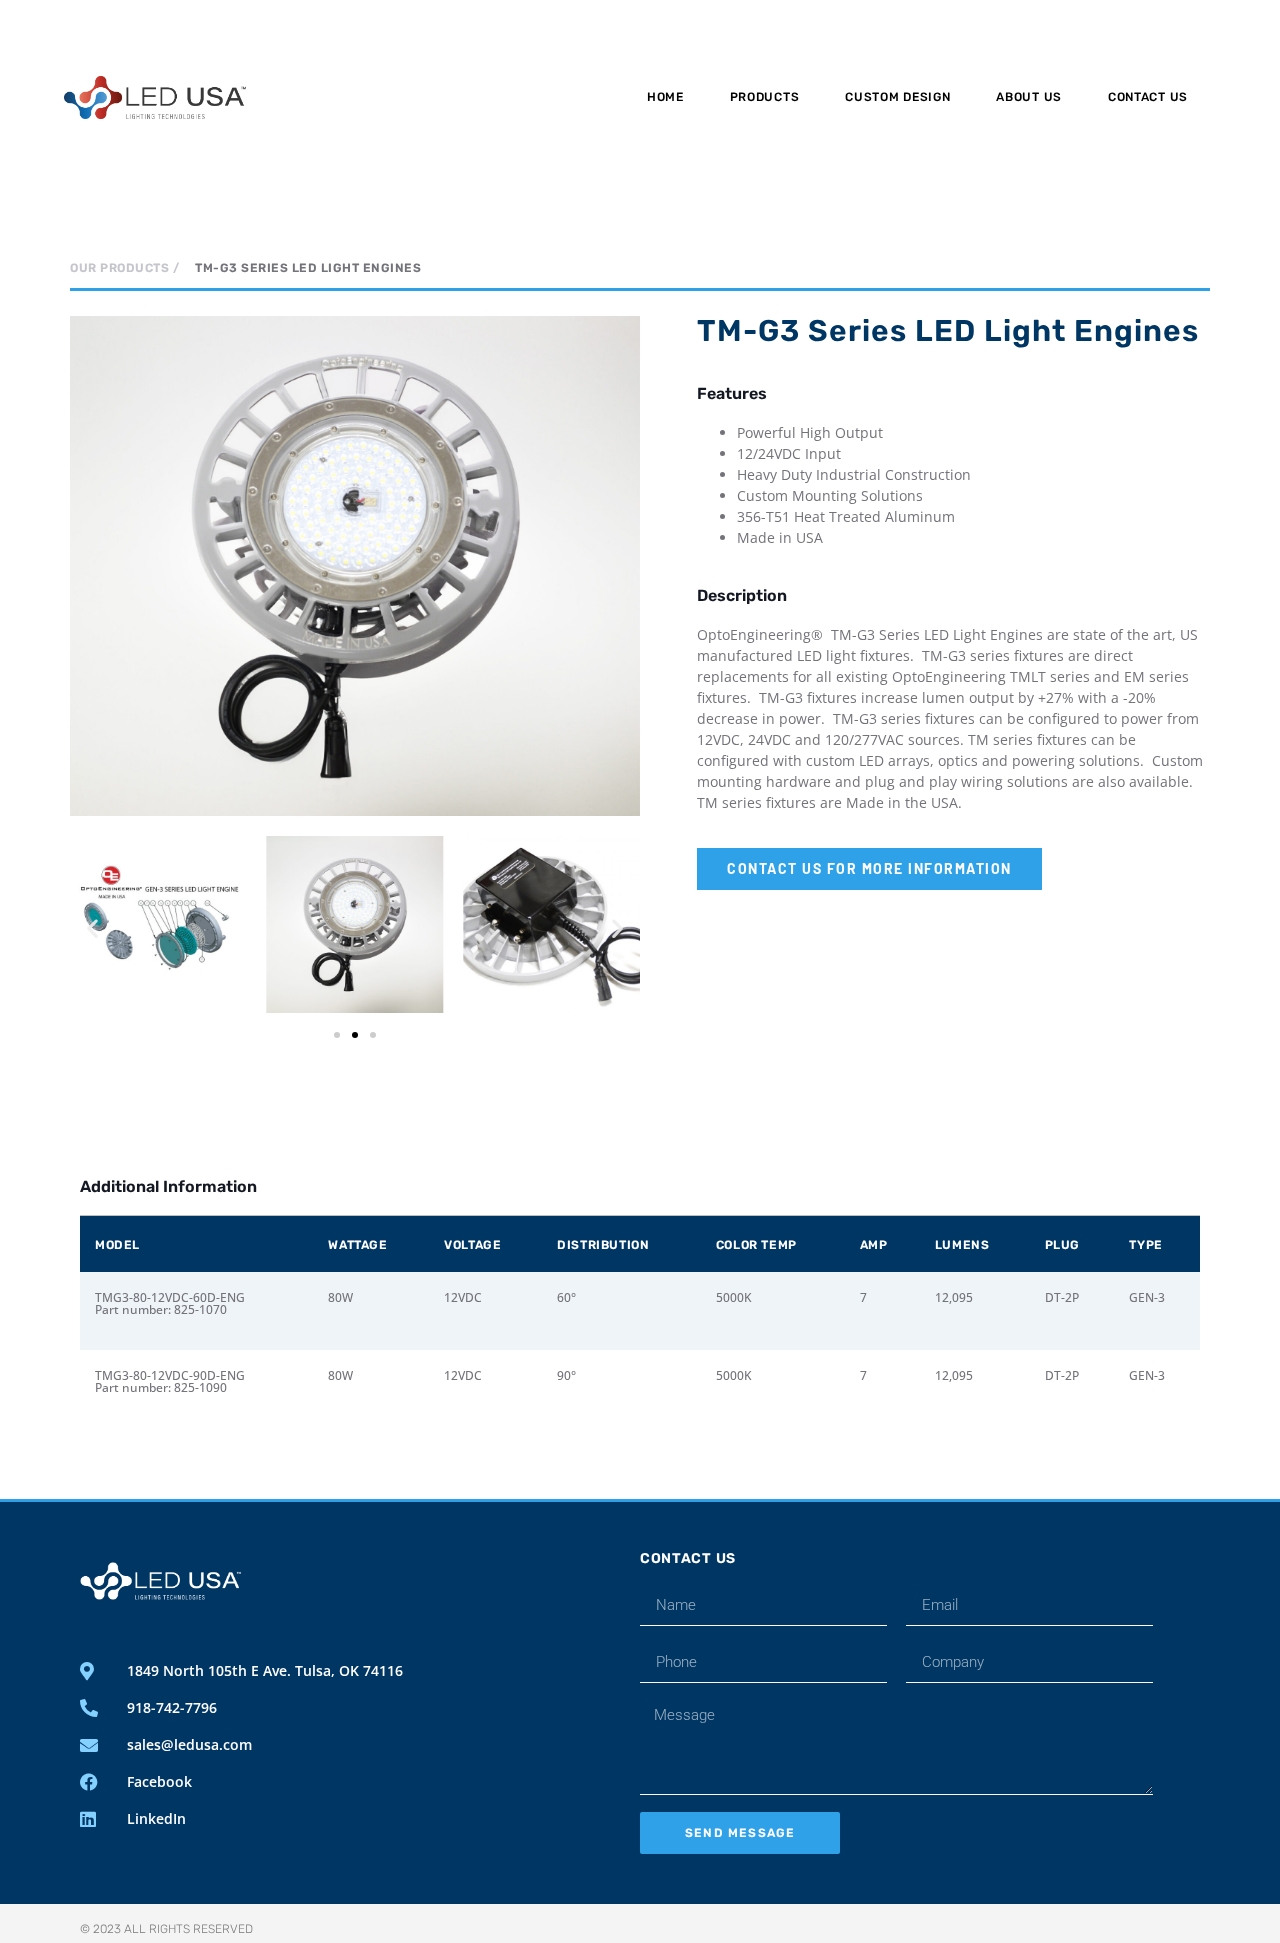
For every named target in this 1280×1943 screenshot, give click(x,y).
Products (765, 97)
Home (665, 97)
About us (1029, 97)
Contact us (1148, 97)
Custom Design (897, 97)
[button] (92, 927)
